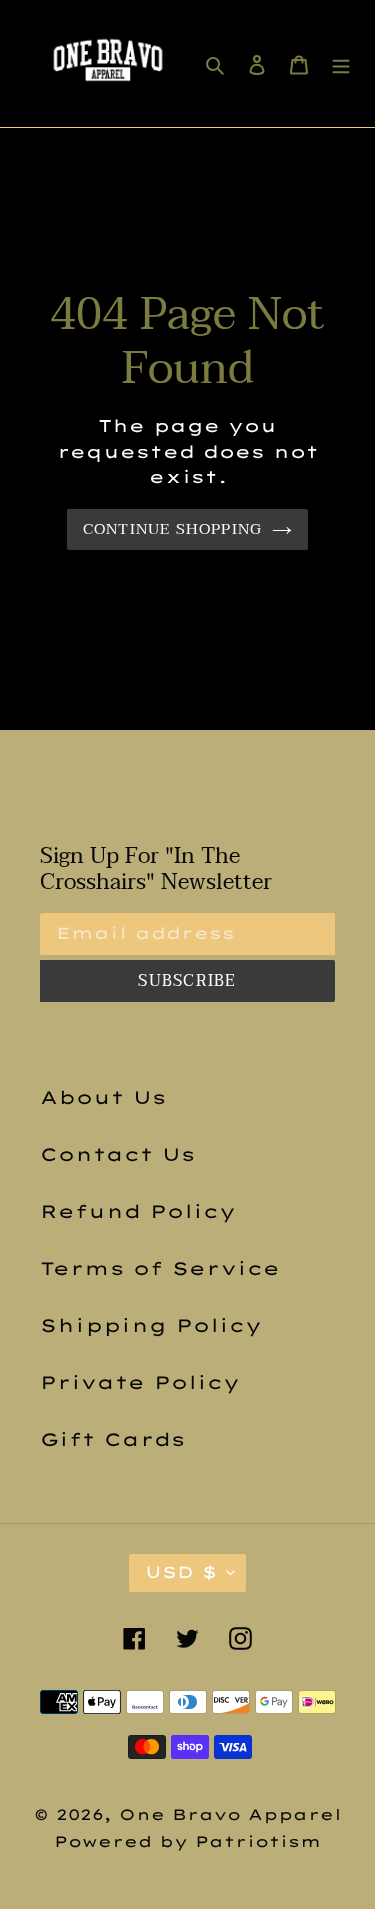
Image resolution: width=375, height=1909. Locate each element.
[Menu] (341, 63)
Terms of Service (160, 1268)
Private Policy (140, 1382)
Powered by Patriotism (187, 1841)
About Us (103, 1097)
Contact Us (117, 1154)
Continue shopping (173, 529)
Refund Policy (138, 1211)
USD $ (181, 1572)
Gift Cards (112, 1439)
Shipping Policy (151, 1325)
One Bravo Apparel (230, 1814)
